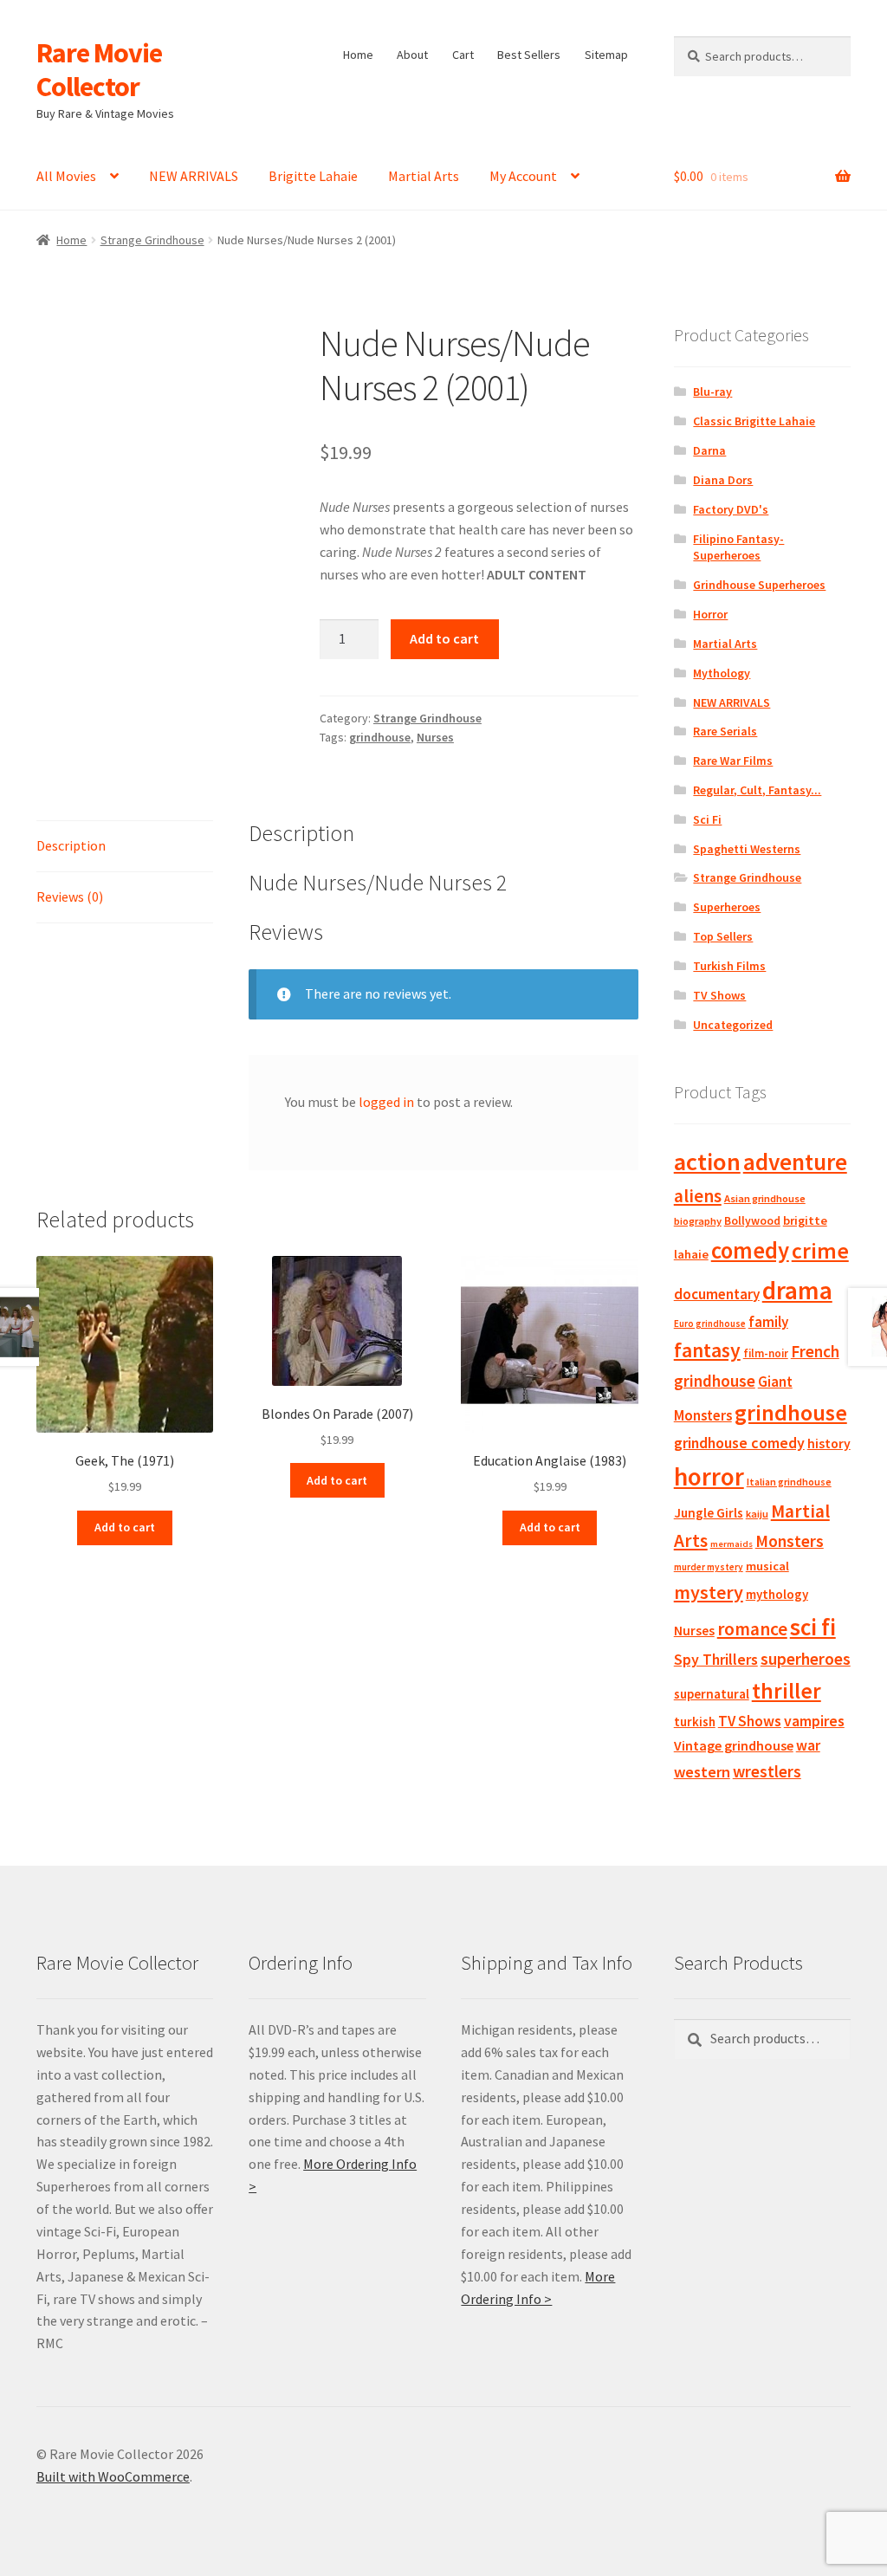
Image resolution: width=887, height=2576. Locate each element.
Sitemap (606, 55)
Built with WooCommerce (113, 2476)
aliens (698, 1196)
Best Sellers (529, 55)
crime (820, 1251)
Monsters (790, 1541)
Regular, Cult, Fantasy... (757, 790)
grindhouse (380, 737)
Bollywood (752, 1221)
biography (698, 1221)
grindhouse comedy (739, 1443)
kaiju (757, 1514)
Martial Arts (424, 176)
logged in (386, 1102)
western (702, 1772)
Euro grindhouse (710, 1324)
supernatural (712, 1694)
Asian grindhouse (765, 1198)
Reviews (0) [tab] (70, 896)
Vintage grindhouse (734, 1745)
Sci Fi (707, 819)
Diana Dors (723, 480)
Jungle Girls (709, 1513)
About (412, 55)
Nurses (435, 737)
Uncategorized (733, 1025)
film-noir (766, 1353)
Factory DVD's (731, 509)
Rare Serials (725, 731)
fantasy (707, 1350)
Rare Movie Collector (99, 70)
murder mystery (709, 1567)
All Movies (66, 176)
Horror (710, 614)
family (768, 1322)
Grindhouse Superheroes (759, 585)
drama (797, 1290)
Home (358, 55)
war (808, 1745)
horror (709, 1476)
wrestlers (767, 1771)
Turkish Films (729, 966)
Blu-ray (712, 392)
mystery (709, 1592)
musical (767, 1566)
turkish (695, 1722)
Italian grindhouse (789, 1482)
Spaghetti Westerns (747, 849)
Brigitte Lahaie (313, 176)
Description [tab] (71, 845)
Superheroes (727, 907)
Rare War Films (733, 761)
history (829, 1443)
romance (752, 1629)
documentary (717, 1294)
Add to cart (444, 638)
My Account (523, 176)
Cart (463, 55)
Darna (709, 450)
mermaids (732, 1544)
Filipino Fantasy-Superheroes (738, 547)
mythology (777, 1594)
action (707, 1162)
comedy (750, 1250)
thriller (787, 1691)
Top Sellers (723, 936)
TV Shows (719, 995)
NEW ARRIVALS (194, 176)
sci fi (813, 1627)
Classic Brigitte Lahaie (754, 421)
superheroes (806, 1659)
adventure (795, 1162)
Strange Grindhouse (152, 240)
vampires (814, 1721)
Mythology (722, 673)
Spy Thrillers (716, 1659)
